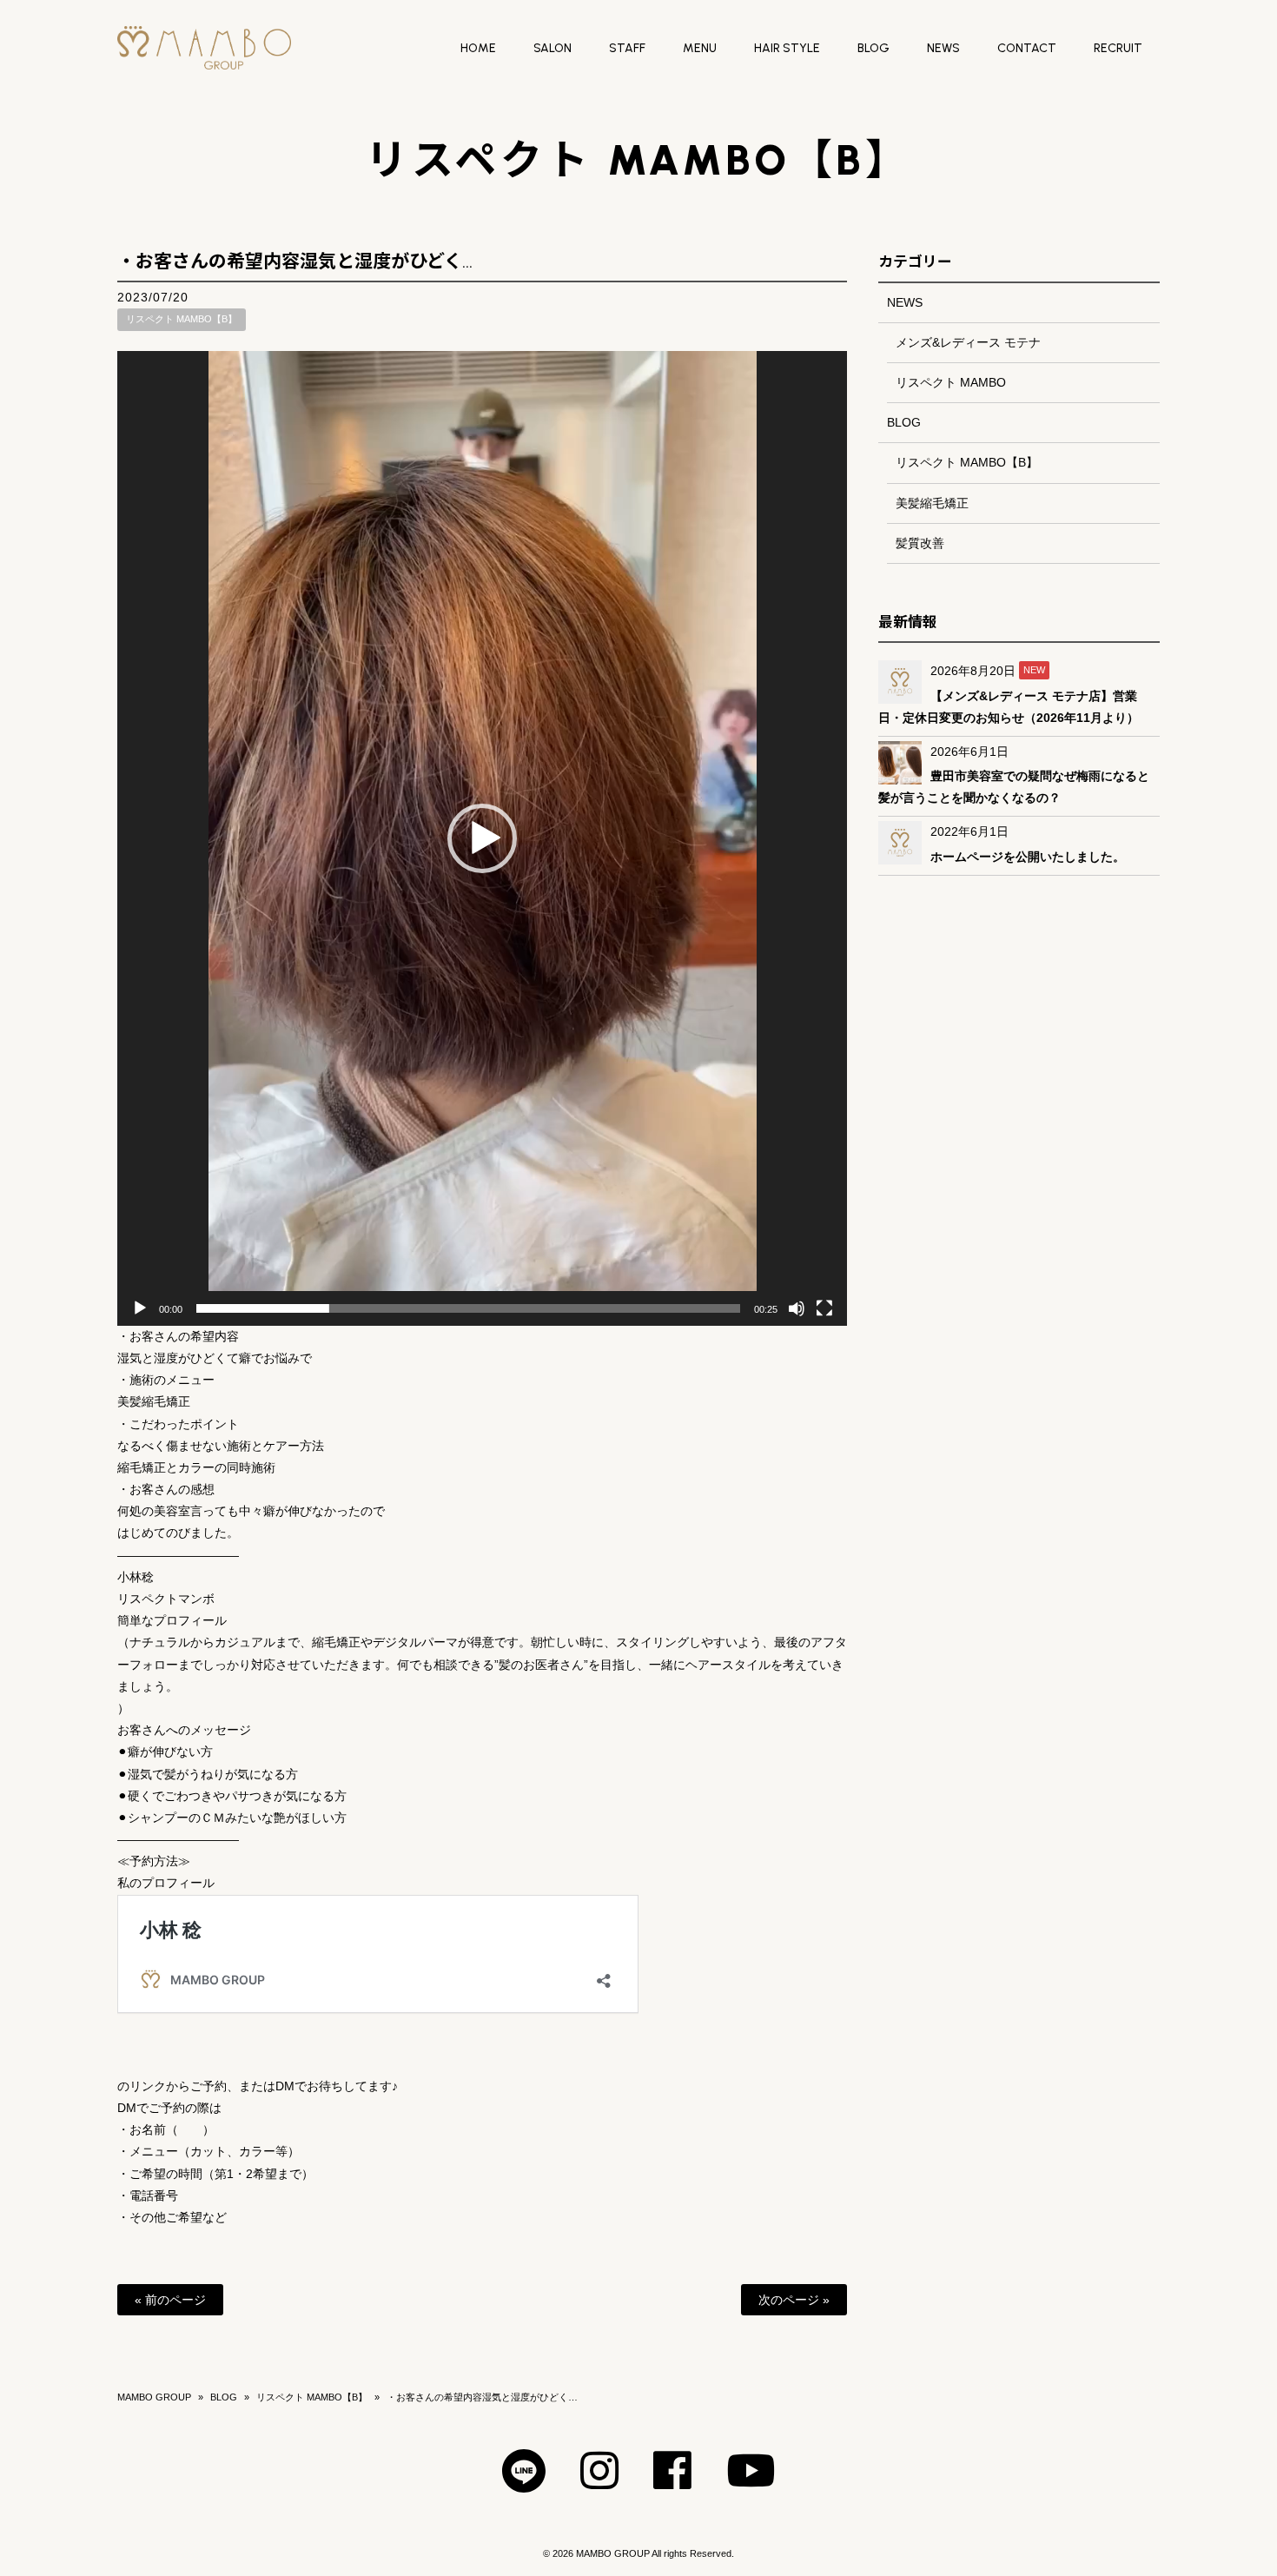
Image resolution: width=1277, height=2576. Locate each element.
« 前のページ (170, 2300)
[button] (482, 838)
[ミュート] (797, 1308)
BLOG (904, 422)
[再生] (140, 1308)
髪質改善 (920, 543)
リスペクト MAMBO (951, 382)
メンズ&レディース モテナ (968, 342)
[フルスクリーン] (824, 1308)
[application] (482, 838)
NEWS (905, 302)
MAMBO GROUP (154, 2397)
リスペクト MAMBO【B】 (182, 319)
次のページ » (794, 2300)
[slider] (468, 1308)
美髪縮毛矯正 (932, 503)
